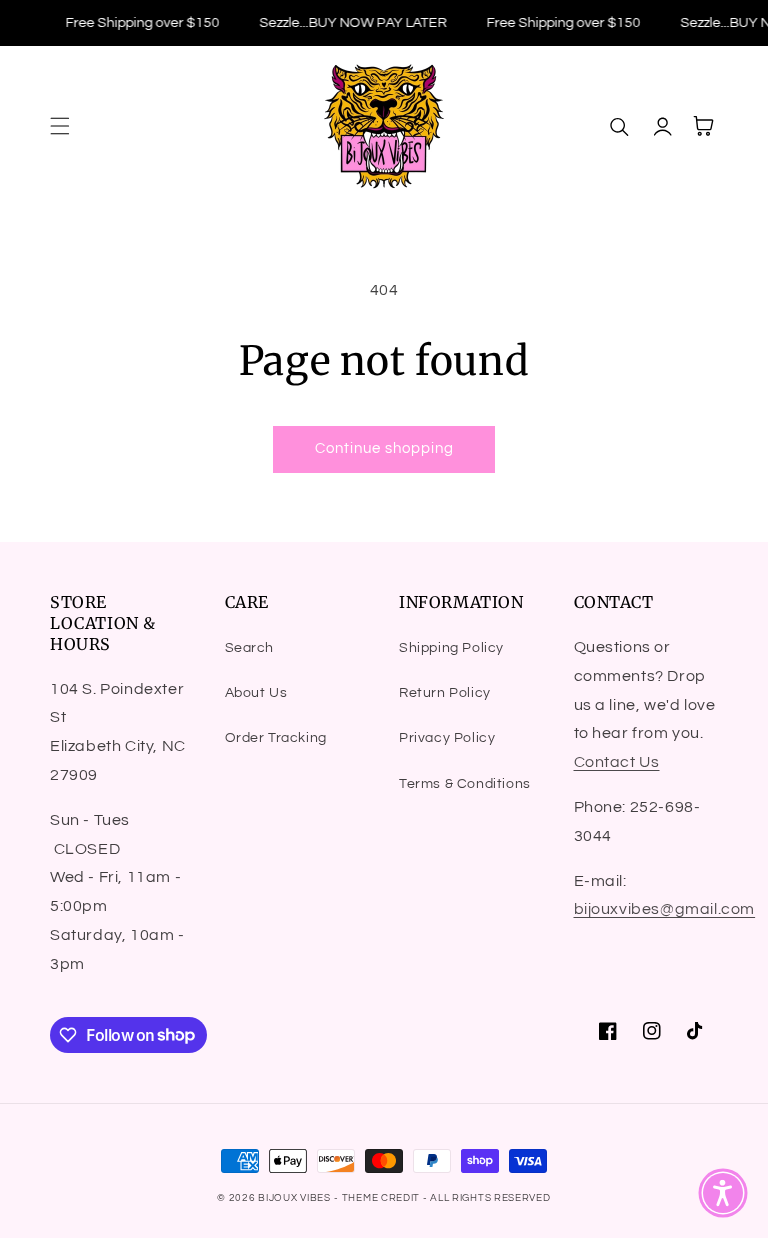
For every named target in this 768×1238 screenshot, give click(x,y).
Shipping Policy (451, 648)
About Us (256, 693)
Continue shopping (384, 448)
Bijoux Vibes (294, 1198)
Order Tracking (276, 738)
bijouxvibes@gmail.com (665, 909)
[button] (60, 126)
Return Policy (445, 693)
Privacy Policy (447, 738)
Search (250, 648)
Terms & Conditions (465, 784)
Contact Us (617, 762)
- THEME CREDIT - (382, 1198)
